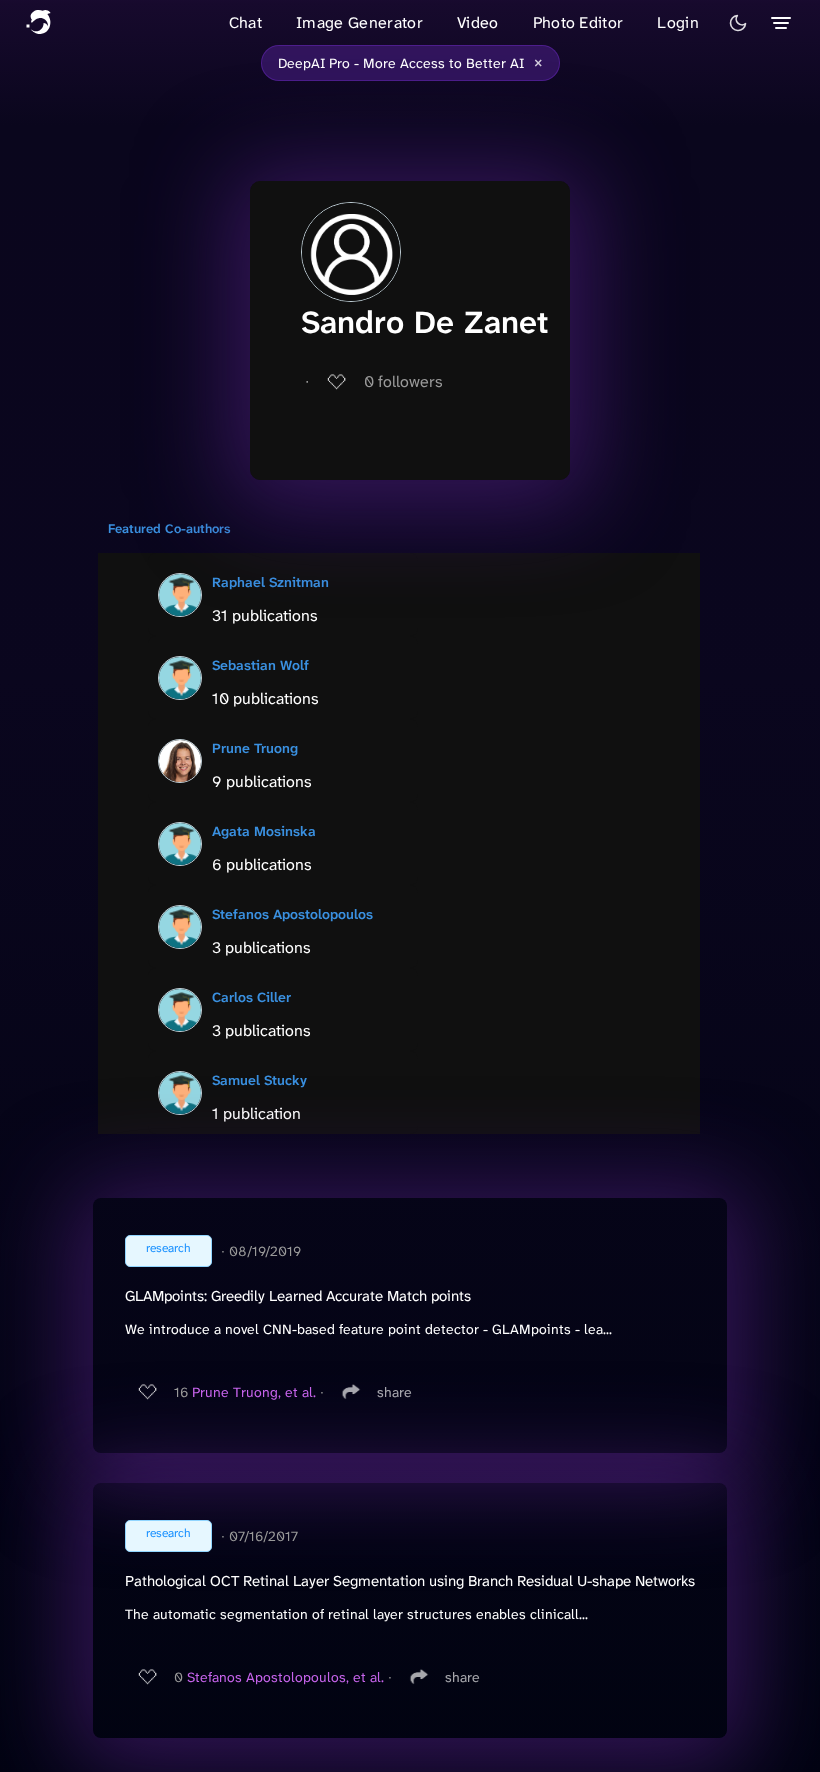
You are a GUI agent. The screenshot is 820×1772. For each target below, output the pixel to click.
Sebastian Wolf (260, 665)
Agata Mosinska (264, 831)
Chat (245, 22)
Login (678, 22)
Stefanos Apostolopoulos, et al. (285, 1677)
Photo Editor (578, 22)
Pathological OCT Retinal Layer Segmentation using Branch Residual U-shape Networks (410, 1581)
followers (403, 381)
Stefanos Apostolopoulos (292, 914)
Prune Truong (255, 748)
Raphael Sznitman (270, 582)
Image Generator (359, 22)
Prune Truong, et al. (254, 1392)
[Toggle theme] (738, 23)
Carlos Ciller (251, 997)
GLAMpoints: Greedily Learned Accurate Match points (298, 1296)
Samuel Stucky (259, 1080)
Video (478, 22)
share (394, 1392)
